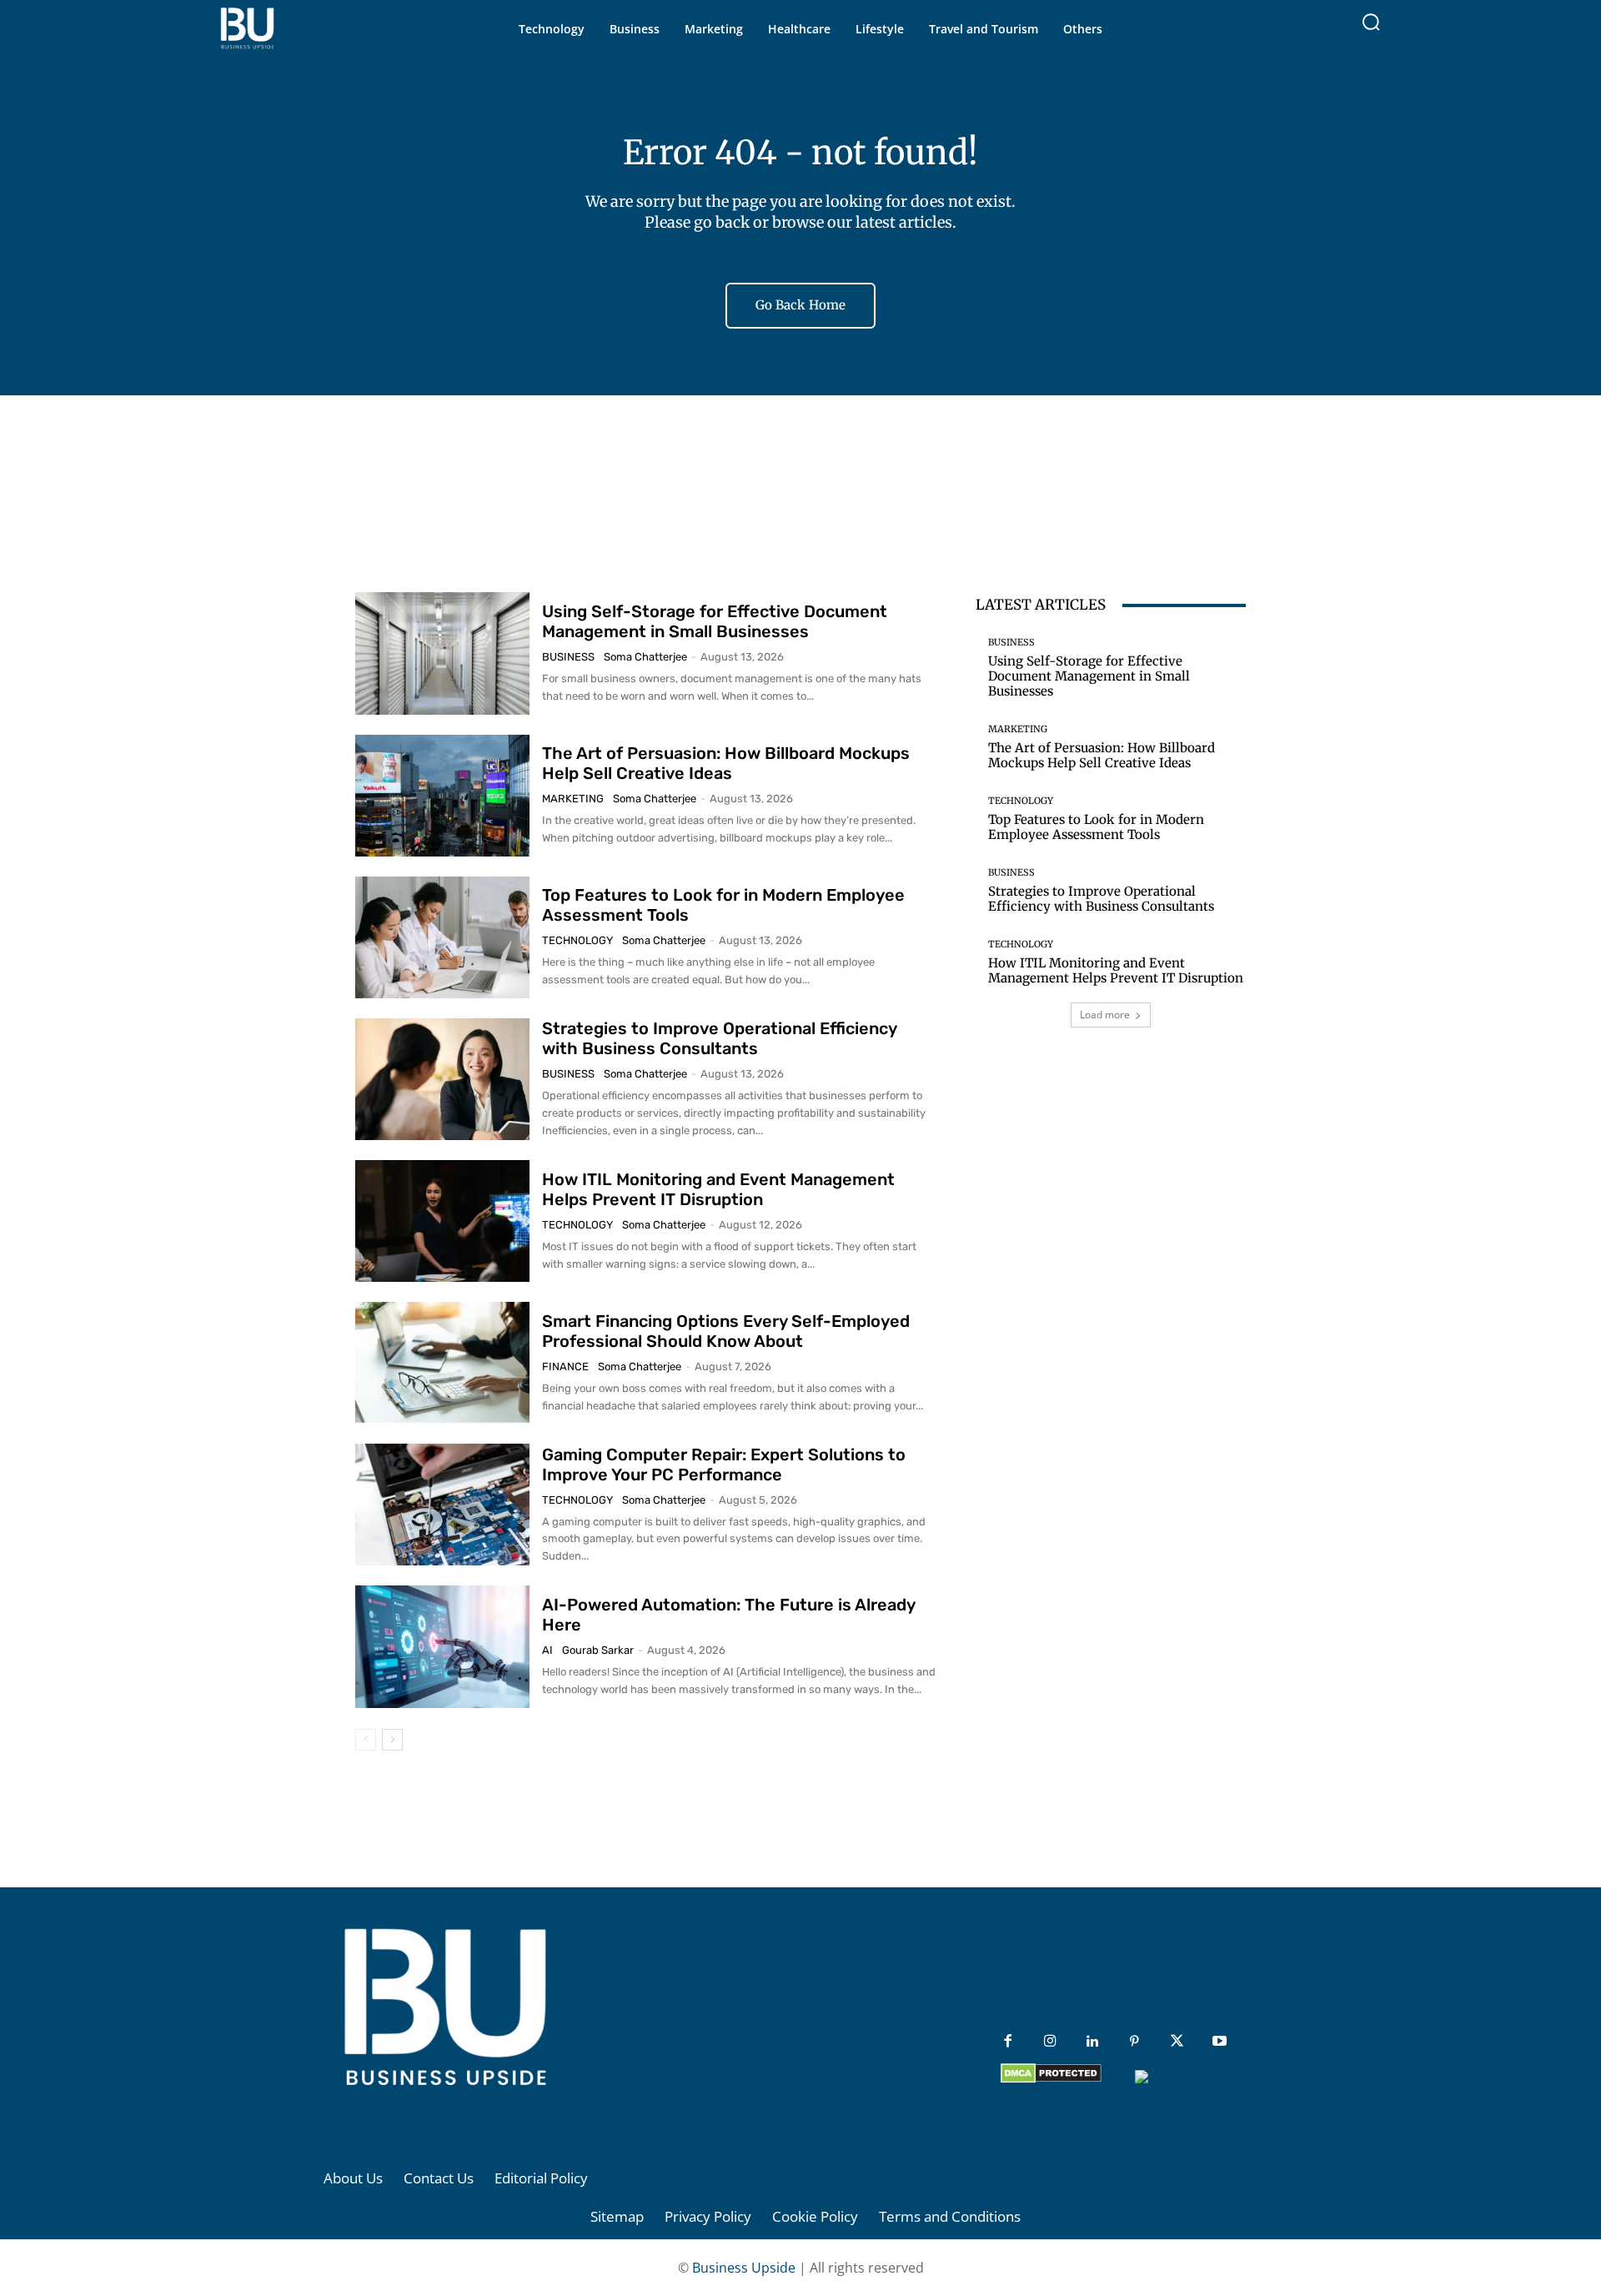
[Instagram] (1050, 2042)
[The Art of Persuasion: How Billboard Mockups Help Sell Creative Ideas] (442, 796)
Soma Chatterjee (645, 657)
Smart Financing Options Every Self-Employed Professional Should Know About (726, 1331)
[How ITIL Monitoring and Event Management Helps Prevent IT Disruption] (442, 1221)
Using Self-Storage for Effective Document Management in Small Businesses (715, 621)
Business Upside (744, 2268)
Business (568, 657)
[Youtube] (1220, 2042)
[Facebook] (1008, 2042)
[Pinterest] (1134, 2042)
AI (547, 1650)
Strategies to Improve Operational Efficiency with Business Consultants (720, 1038)
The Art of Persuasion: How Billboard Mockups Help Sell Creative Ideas (726, 763)
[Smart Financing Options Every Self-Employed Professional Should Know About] (442, 1363)
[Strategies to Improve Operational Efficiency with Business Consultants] (442, 1079)
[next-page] (392, 1740)
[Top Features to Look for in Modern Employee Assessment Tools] (442, 937)
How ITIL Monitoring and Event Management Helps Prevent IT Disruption (718, 1189)
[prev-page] (366, 1740)
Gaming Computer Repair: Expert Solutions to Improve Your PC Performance (724, 1465)
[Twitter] (1177, 2042)
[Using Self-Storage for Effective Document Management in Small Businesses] (442, 653)
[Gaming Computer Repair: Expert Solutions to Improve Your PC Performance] (442, 1505)
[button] (1371, 22)
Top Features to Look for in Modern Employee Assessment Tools (1096, 827)
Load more (1105, 1015)
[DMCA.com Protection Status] (1051, 2079)
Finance (565, 1367)
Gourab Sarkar (598, 1650)
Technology (577, 940)
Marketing (573, 799)
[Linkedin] (1093, 2042)
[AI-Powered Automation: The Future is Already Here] (442, 1646)
